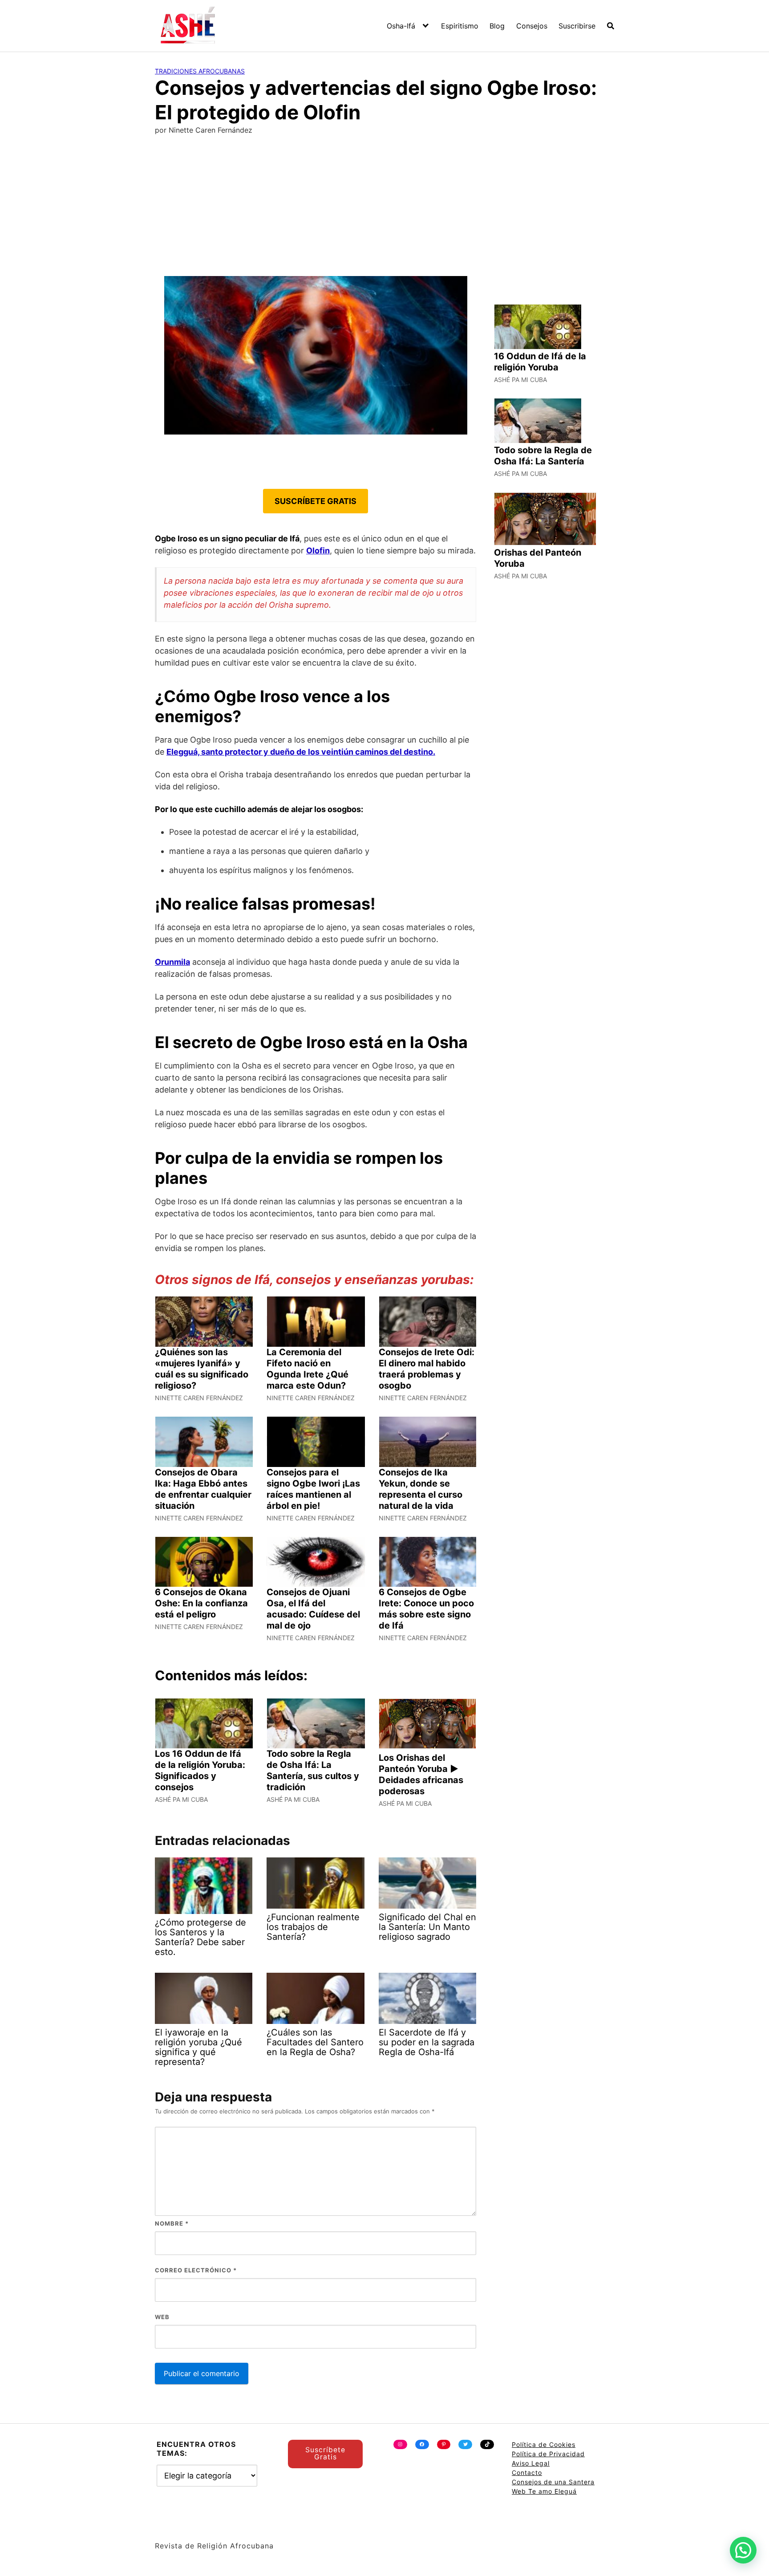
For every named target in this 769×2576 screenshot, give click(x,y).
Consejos (532, 26)
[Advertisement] (384, 209)
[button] (743, 2550)
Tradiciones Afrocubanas (200, 71)
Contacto (527, 2472)
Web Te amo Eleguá (544, 2491)
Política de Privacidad (548, 2454)
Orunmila (172, 962)
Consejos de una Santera (553, 2482)
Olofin (318, 551)
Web (162, 2317)
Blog (497, 26)
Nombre (172, 2223)
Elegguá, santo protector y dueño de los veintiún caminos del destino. (301, 752)
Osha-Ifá (401, 26)
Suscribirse (577, 26)
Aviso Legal (531, 2463)
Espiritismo (460, 26)
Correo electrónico (196, 2270)
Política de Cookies (544, 2444)
